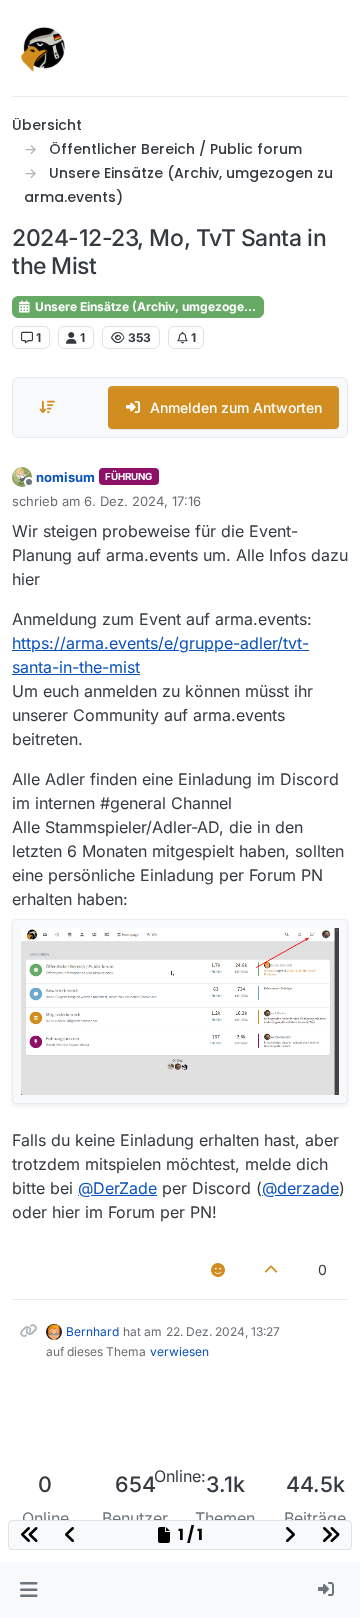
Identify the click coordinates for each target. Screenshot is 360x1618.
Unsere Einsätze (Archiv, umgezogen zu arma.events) (148, 306)
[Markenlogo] (44, 48)
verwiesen (179, 1351)
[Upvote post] (272, 1269)
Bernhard (92, 1331)
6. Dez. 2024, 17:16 (142, 501)
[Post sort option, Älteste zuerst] (47, 407)
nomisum (65, 477)
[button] (28, 1590)
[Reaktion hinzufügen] (218, 1269)
